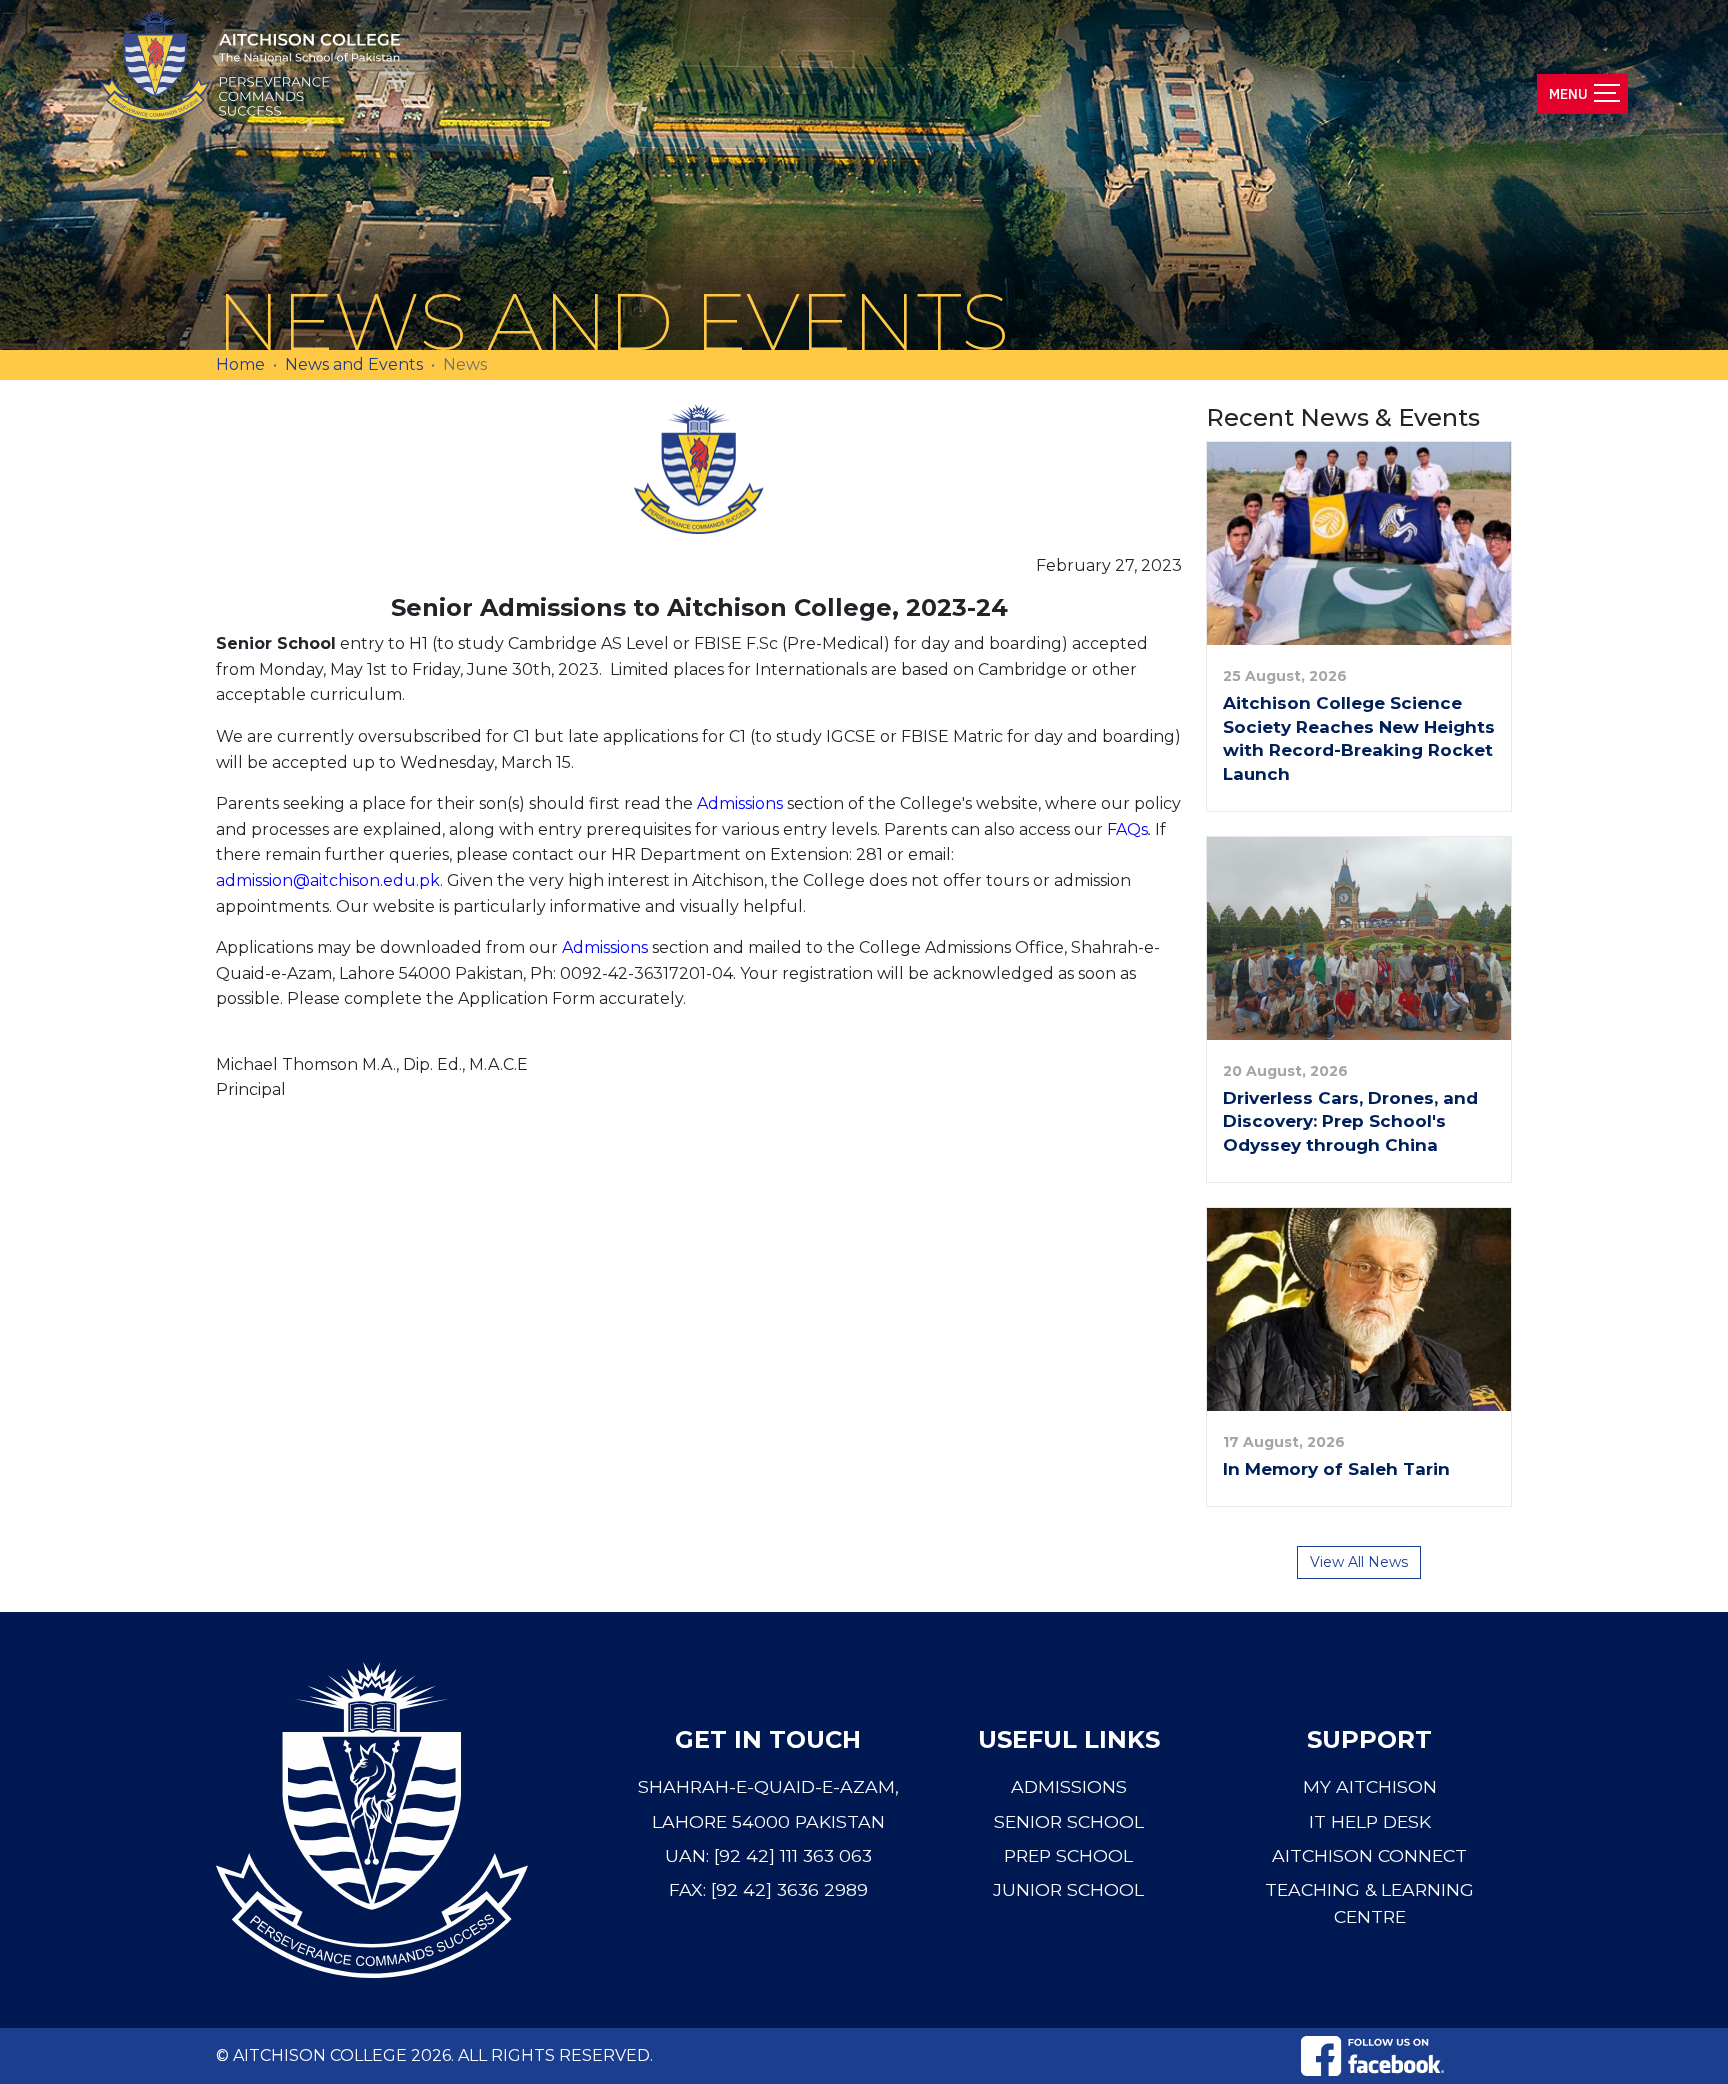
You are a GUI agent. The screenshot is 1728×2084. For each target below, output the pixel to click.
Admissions (740, 803)
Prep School (1068, 1855)
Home (240, 364)
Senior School (1069, 1821)
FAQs (1127, 829)
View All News (1359, 1562)
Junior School (1068, 1889)
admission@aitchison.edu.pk (328, 880)
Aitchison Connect (1369, 1855)
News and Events (354, 364)
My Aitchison (1370, 1786)
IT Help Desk (1370, 1821)
